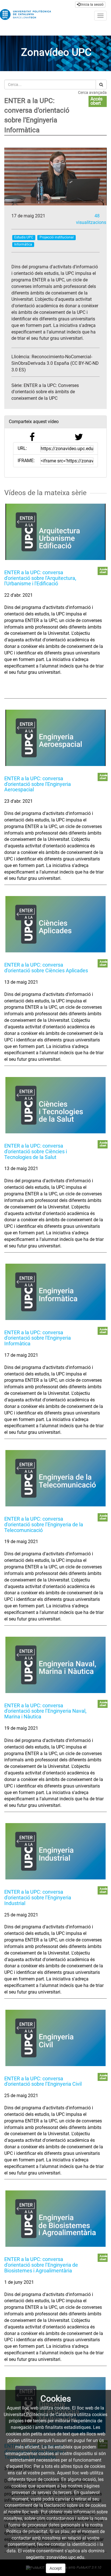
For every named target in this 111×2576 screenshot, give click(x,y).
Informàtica (23, 244)
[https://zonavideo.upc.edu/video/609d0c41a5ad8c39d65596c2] (55, 1105)
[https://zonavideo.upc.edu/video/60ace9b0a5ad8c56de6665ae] (55, 2038)
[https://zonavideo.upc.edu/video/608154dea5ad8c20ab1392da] (55, 532)
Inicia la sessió (92, 5)
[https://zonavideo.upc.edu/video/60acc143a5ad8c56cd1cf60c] (55, 1851)
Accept (56, 2568)
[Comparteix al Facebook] (32, 439)
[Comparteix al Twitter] (79, 439)
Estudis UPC (24, 237)
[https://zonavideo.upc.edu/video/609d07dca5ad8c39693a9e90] (55, 924)
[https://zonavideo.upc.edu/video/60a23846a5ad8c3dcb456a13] (55, 1292)
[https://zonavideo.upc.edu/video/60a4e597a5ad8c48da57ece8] (55, 1478)
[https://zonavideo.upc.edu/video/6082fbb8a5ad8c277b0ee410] (55, 738)
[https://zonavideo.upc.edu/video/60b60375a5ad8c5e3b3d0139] (55, 2219)
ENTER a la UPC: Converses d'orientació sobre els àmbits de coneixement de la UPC (45, 392)
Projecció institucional (57, 237)
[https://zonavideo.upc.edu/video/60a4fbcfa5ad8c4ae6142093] (55, 1665)
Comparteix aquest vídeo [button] (34, 422)
